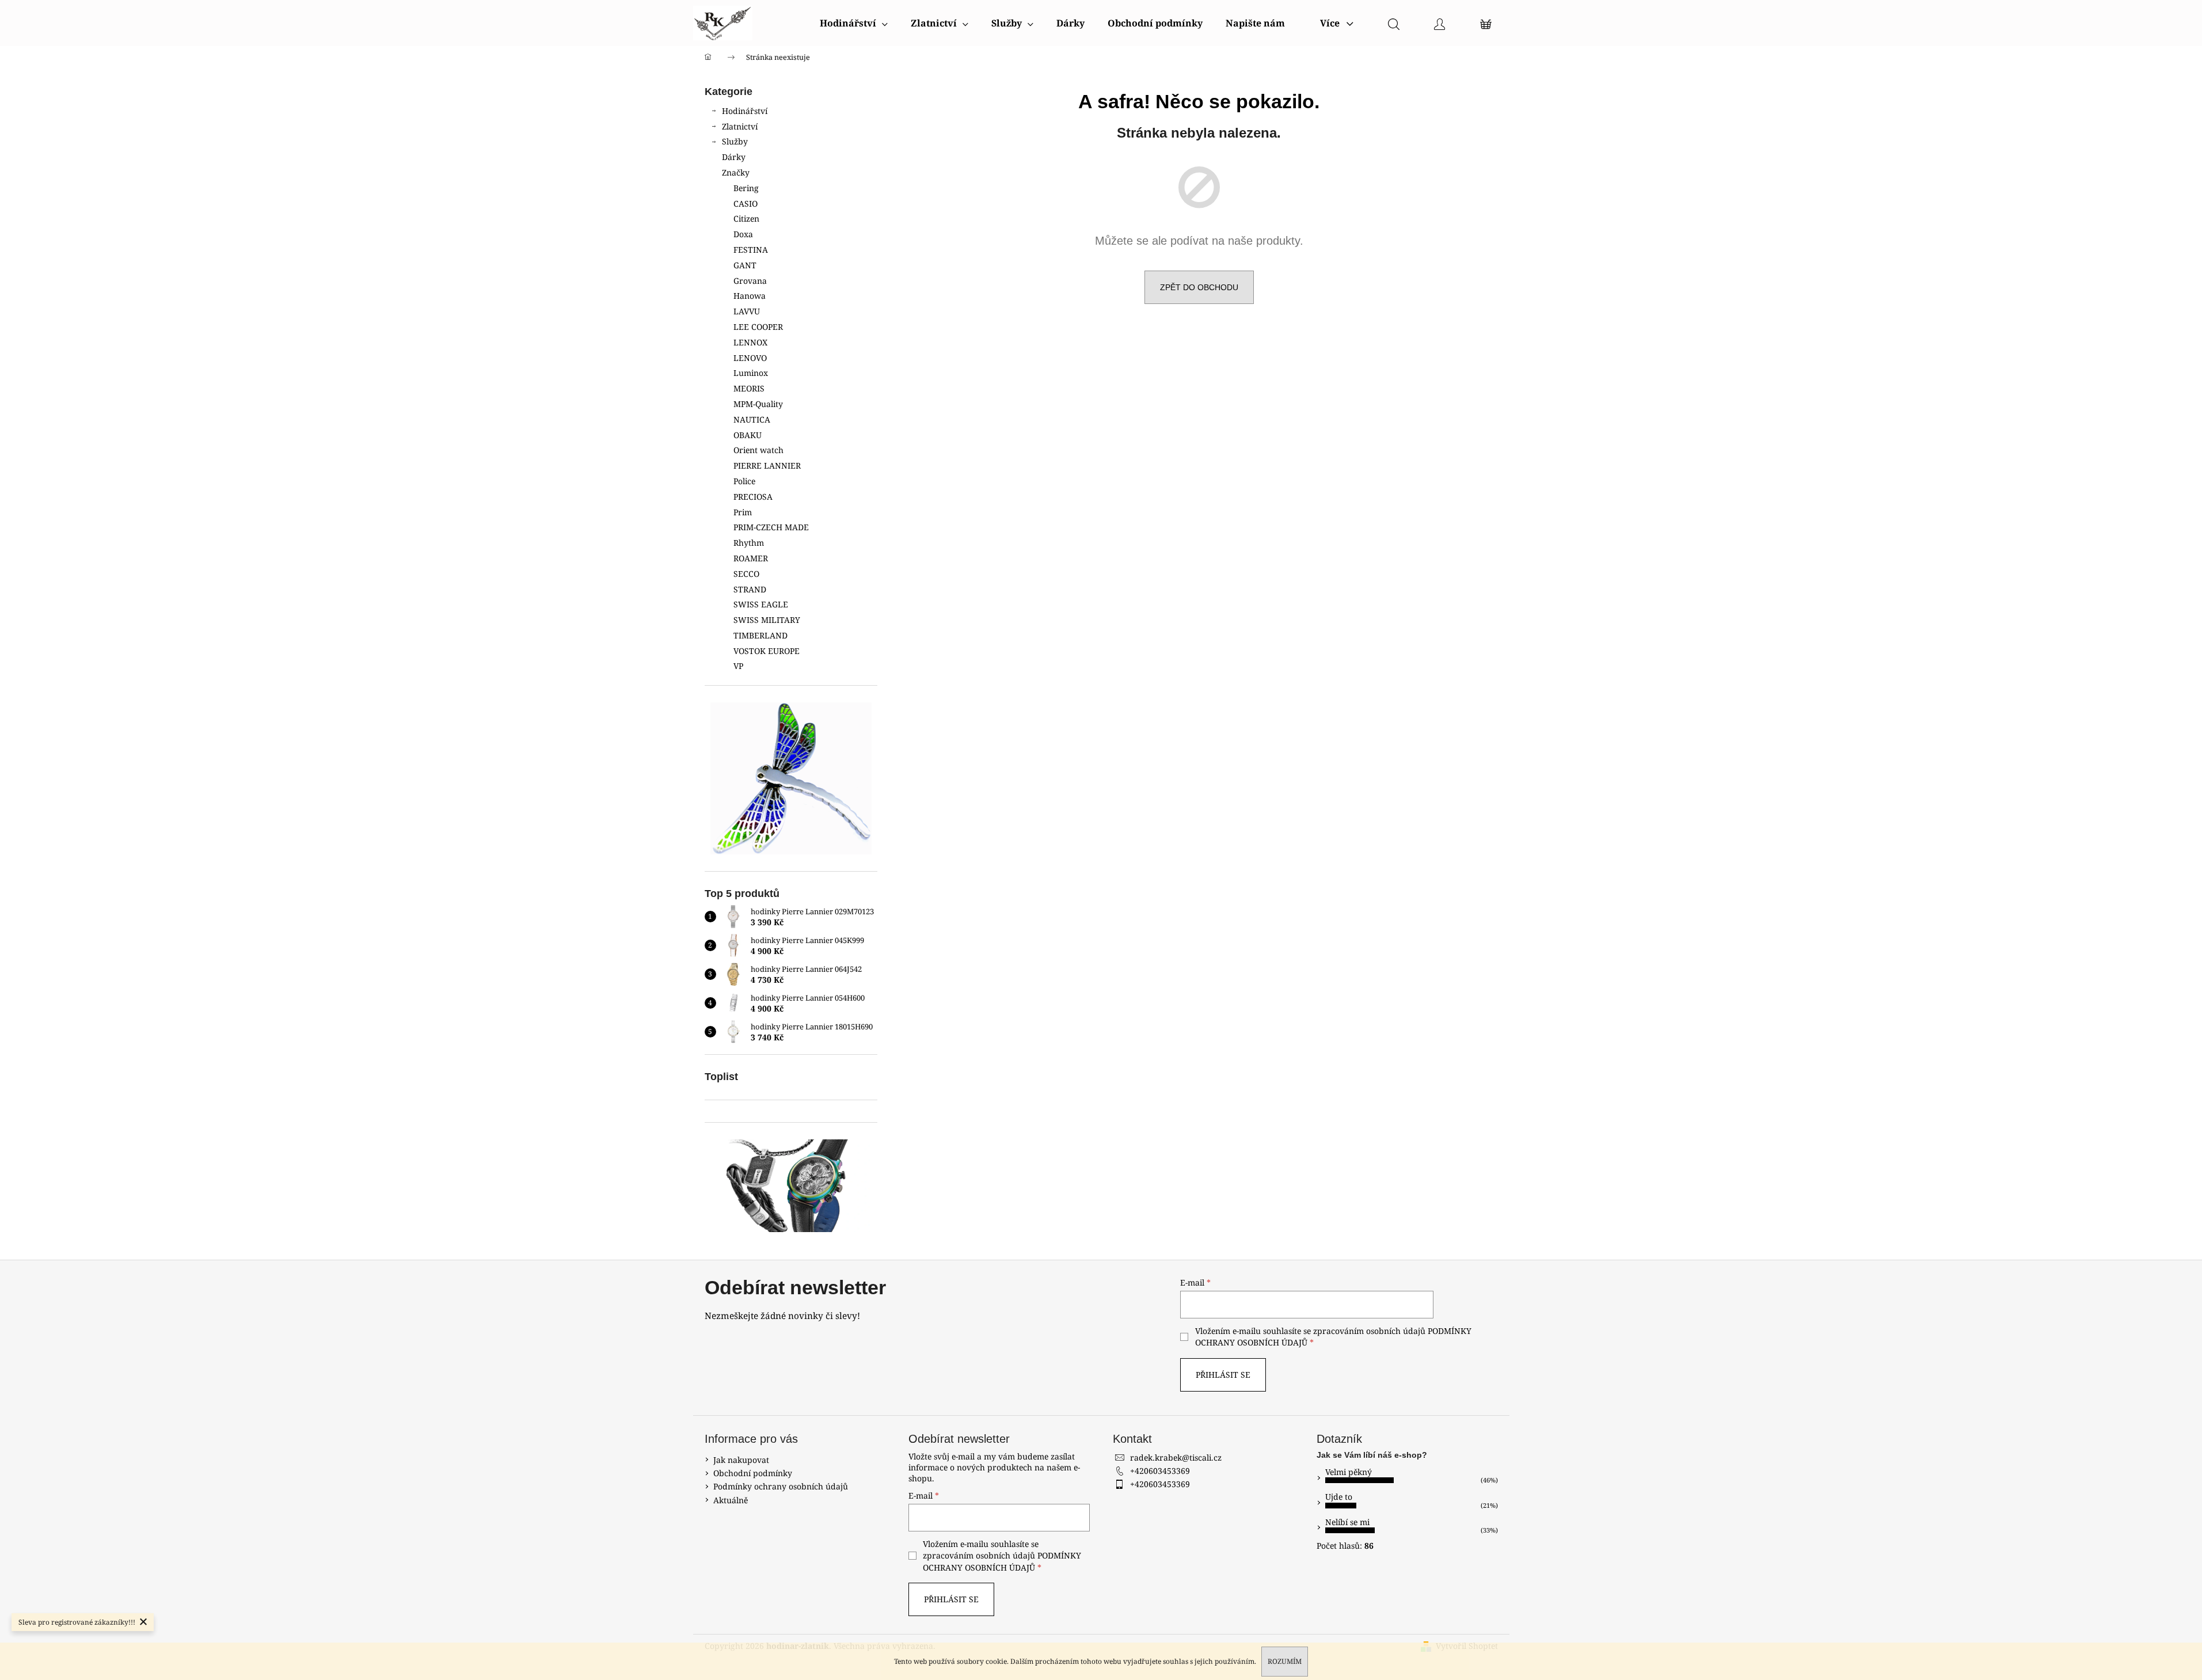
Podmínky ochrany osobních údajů (781, 1486)
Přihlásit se (1223, 1375)
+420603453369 (1160, 1471)
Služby (735, 141)
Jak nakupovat (741, 1460)
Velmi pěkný (1349, 1472)
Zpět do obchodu (1199, 287)
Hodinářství (745, 111)
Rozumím (1285, 1661)
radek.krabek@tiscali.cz (1176, 1457)
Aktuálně (731, 1500)
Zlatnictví (740, 126)
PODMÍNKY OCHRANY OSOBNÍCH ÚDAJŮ (1002, 1561)
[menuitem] (854, 23)
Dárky (734, 157)
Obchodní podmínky (753, 1473)
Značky (736, 172)
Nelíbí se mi (1347, 1522)
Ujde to (1339, 1497)
